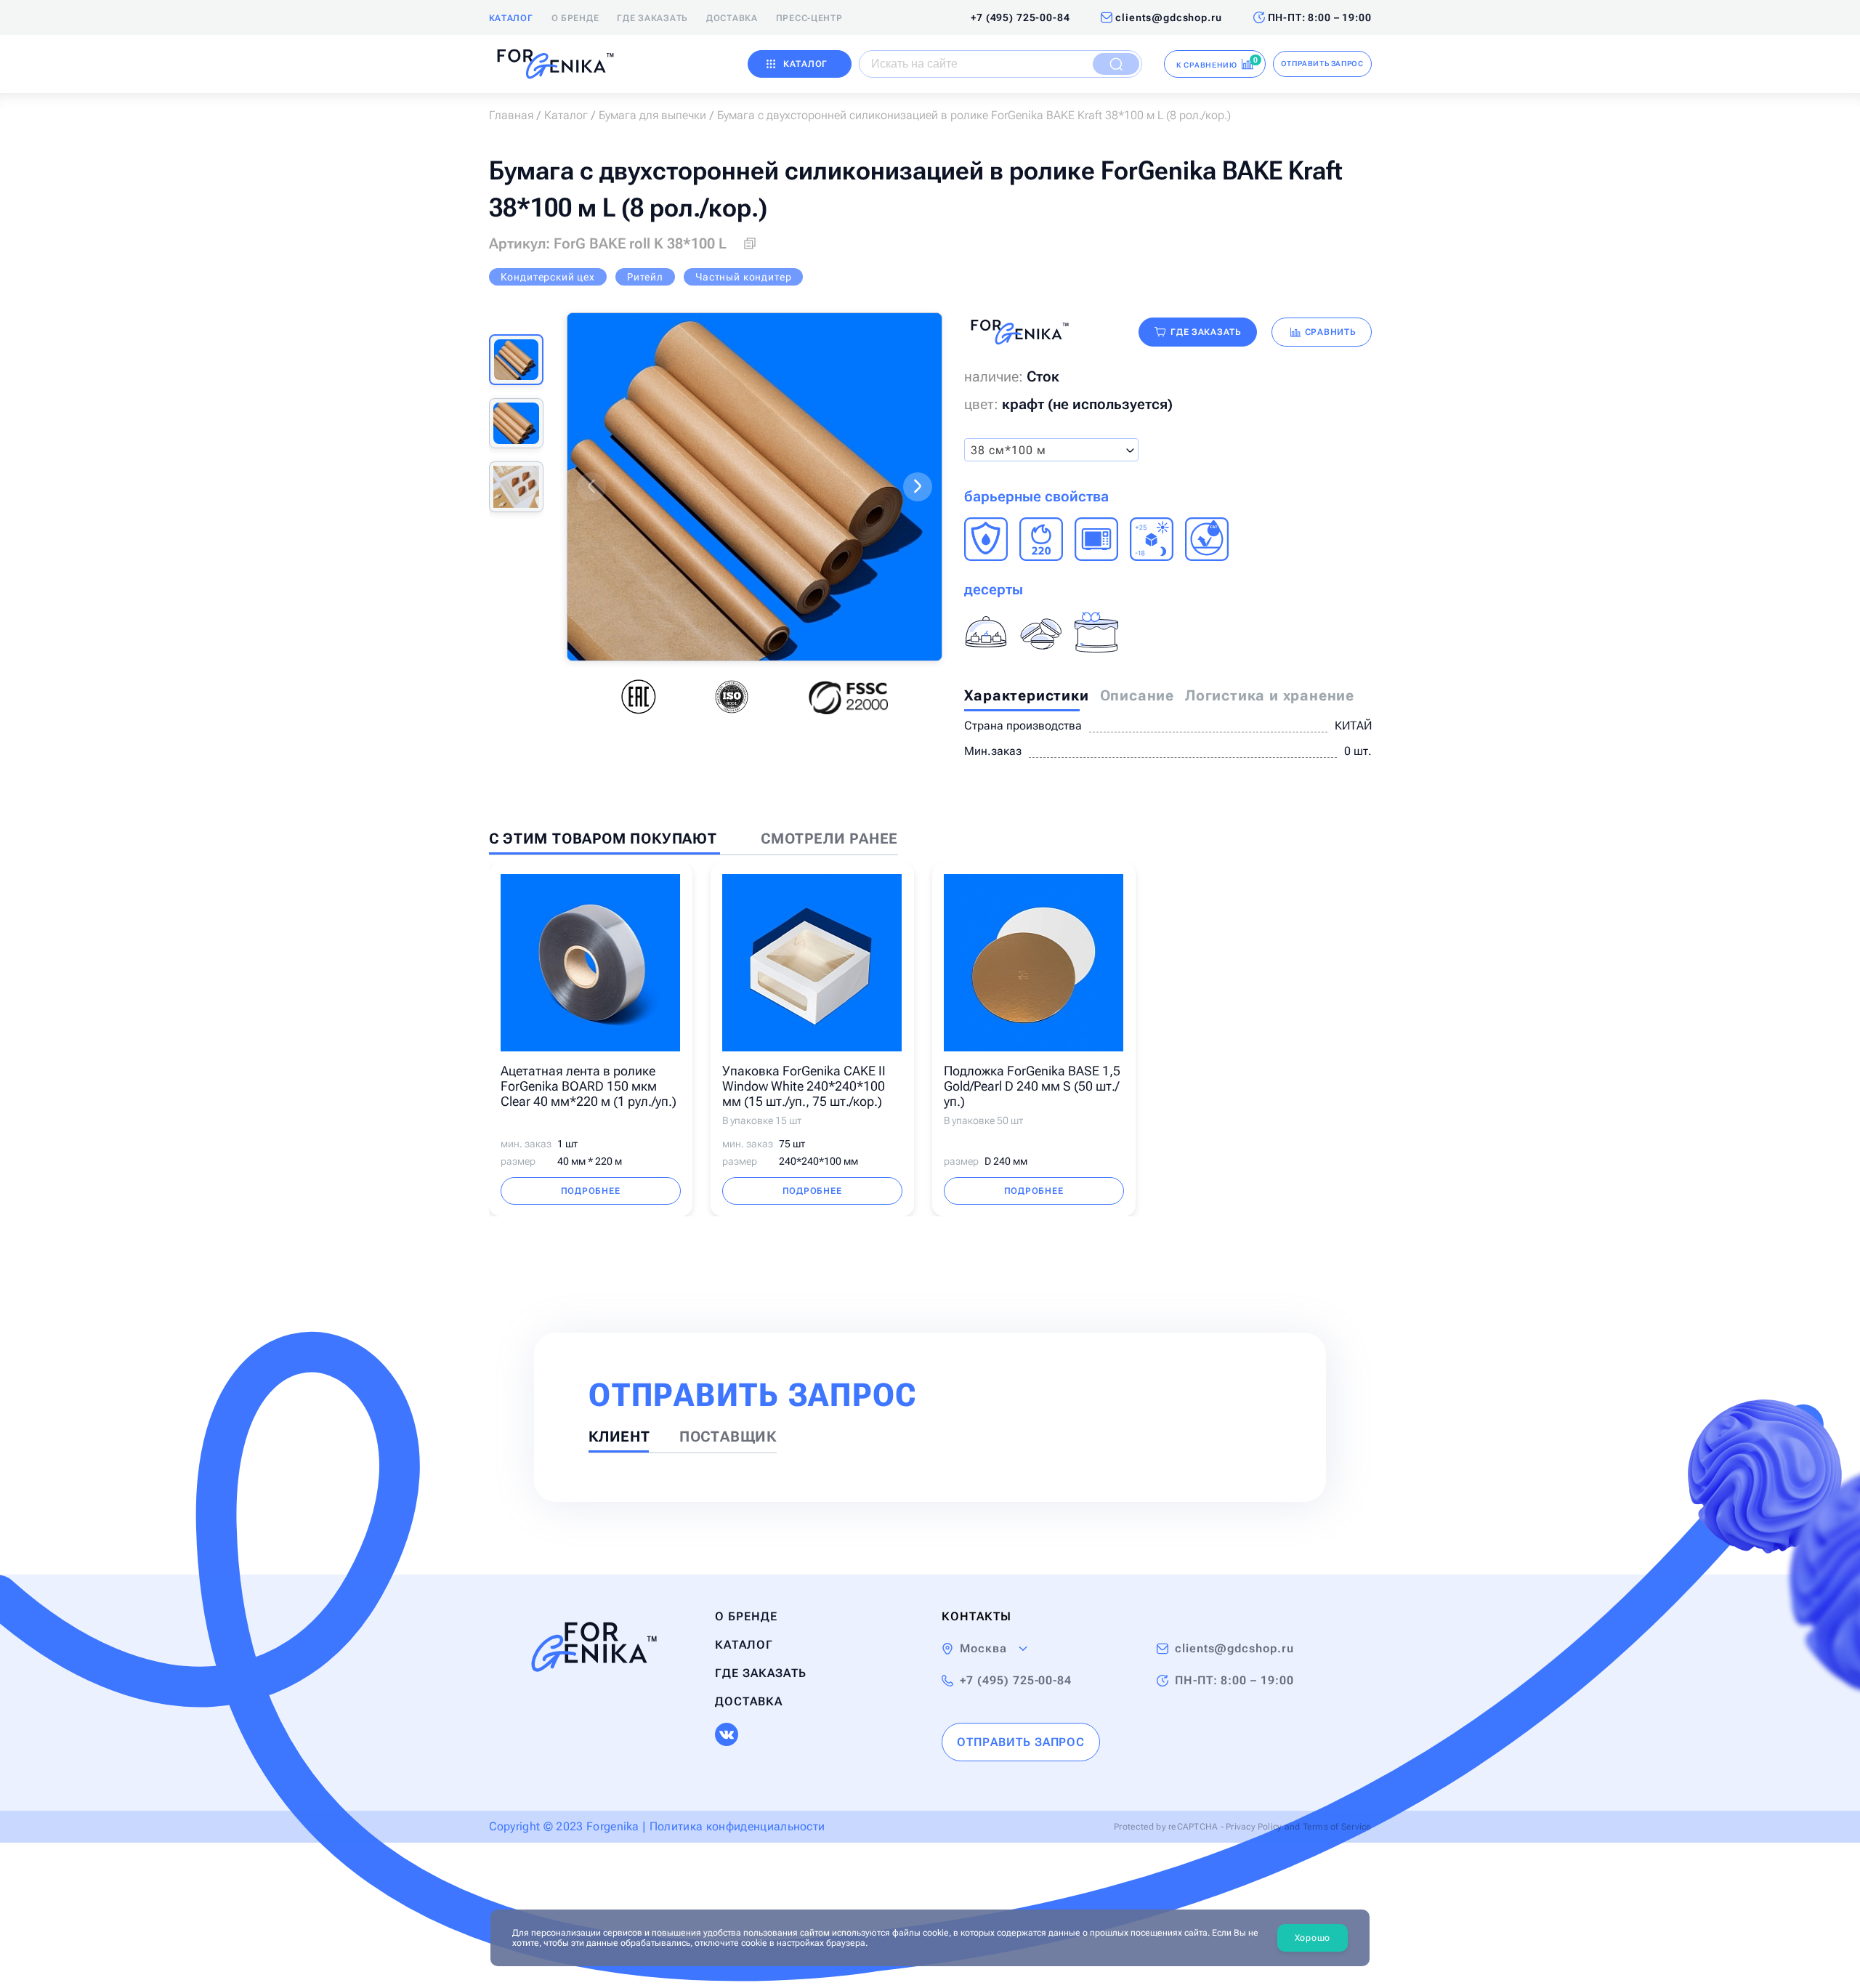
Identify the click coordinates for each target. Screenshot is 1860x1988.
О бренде (575, 18)
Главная (511, 115)
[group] (755, 487)
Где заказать (652, 18)
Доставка (732, 18)
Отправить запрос (1322, 64)
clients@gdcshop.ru (1168, 17)
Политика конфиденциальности (737, 1826)
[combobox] (1051, 450)
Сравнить (1331, 332)
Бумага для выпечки (652, 115)
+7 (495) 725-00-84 (1020, 17)
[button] (591, 487)
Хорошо (1313, 1938)
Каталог (511, 18)
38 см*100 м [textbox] (1008, 450)
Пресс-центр (809, 18)
